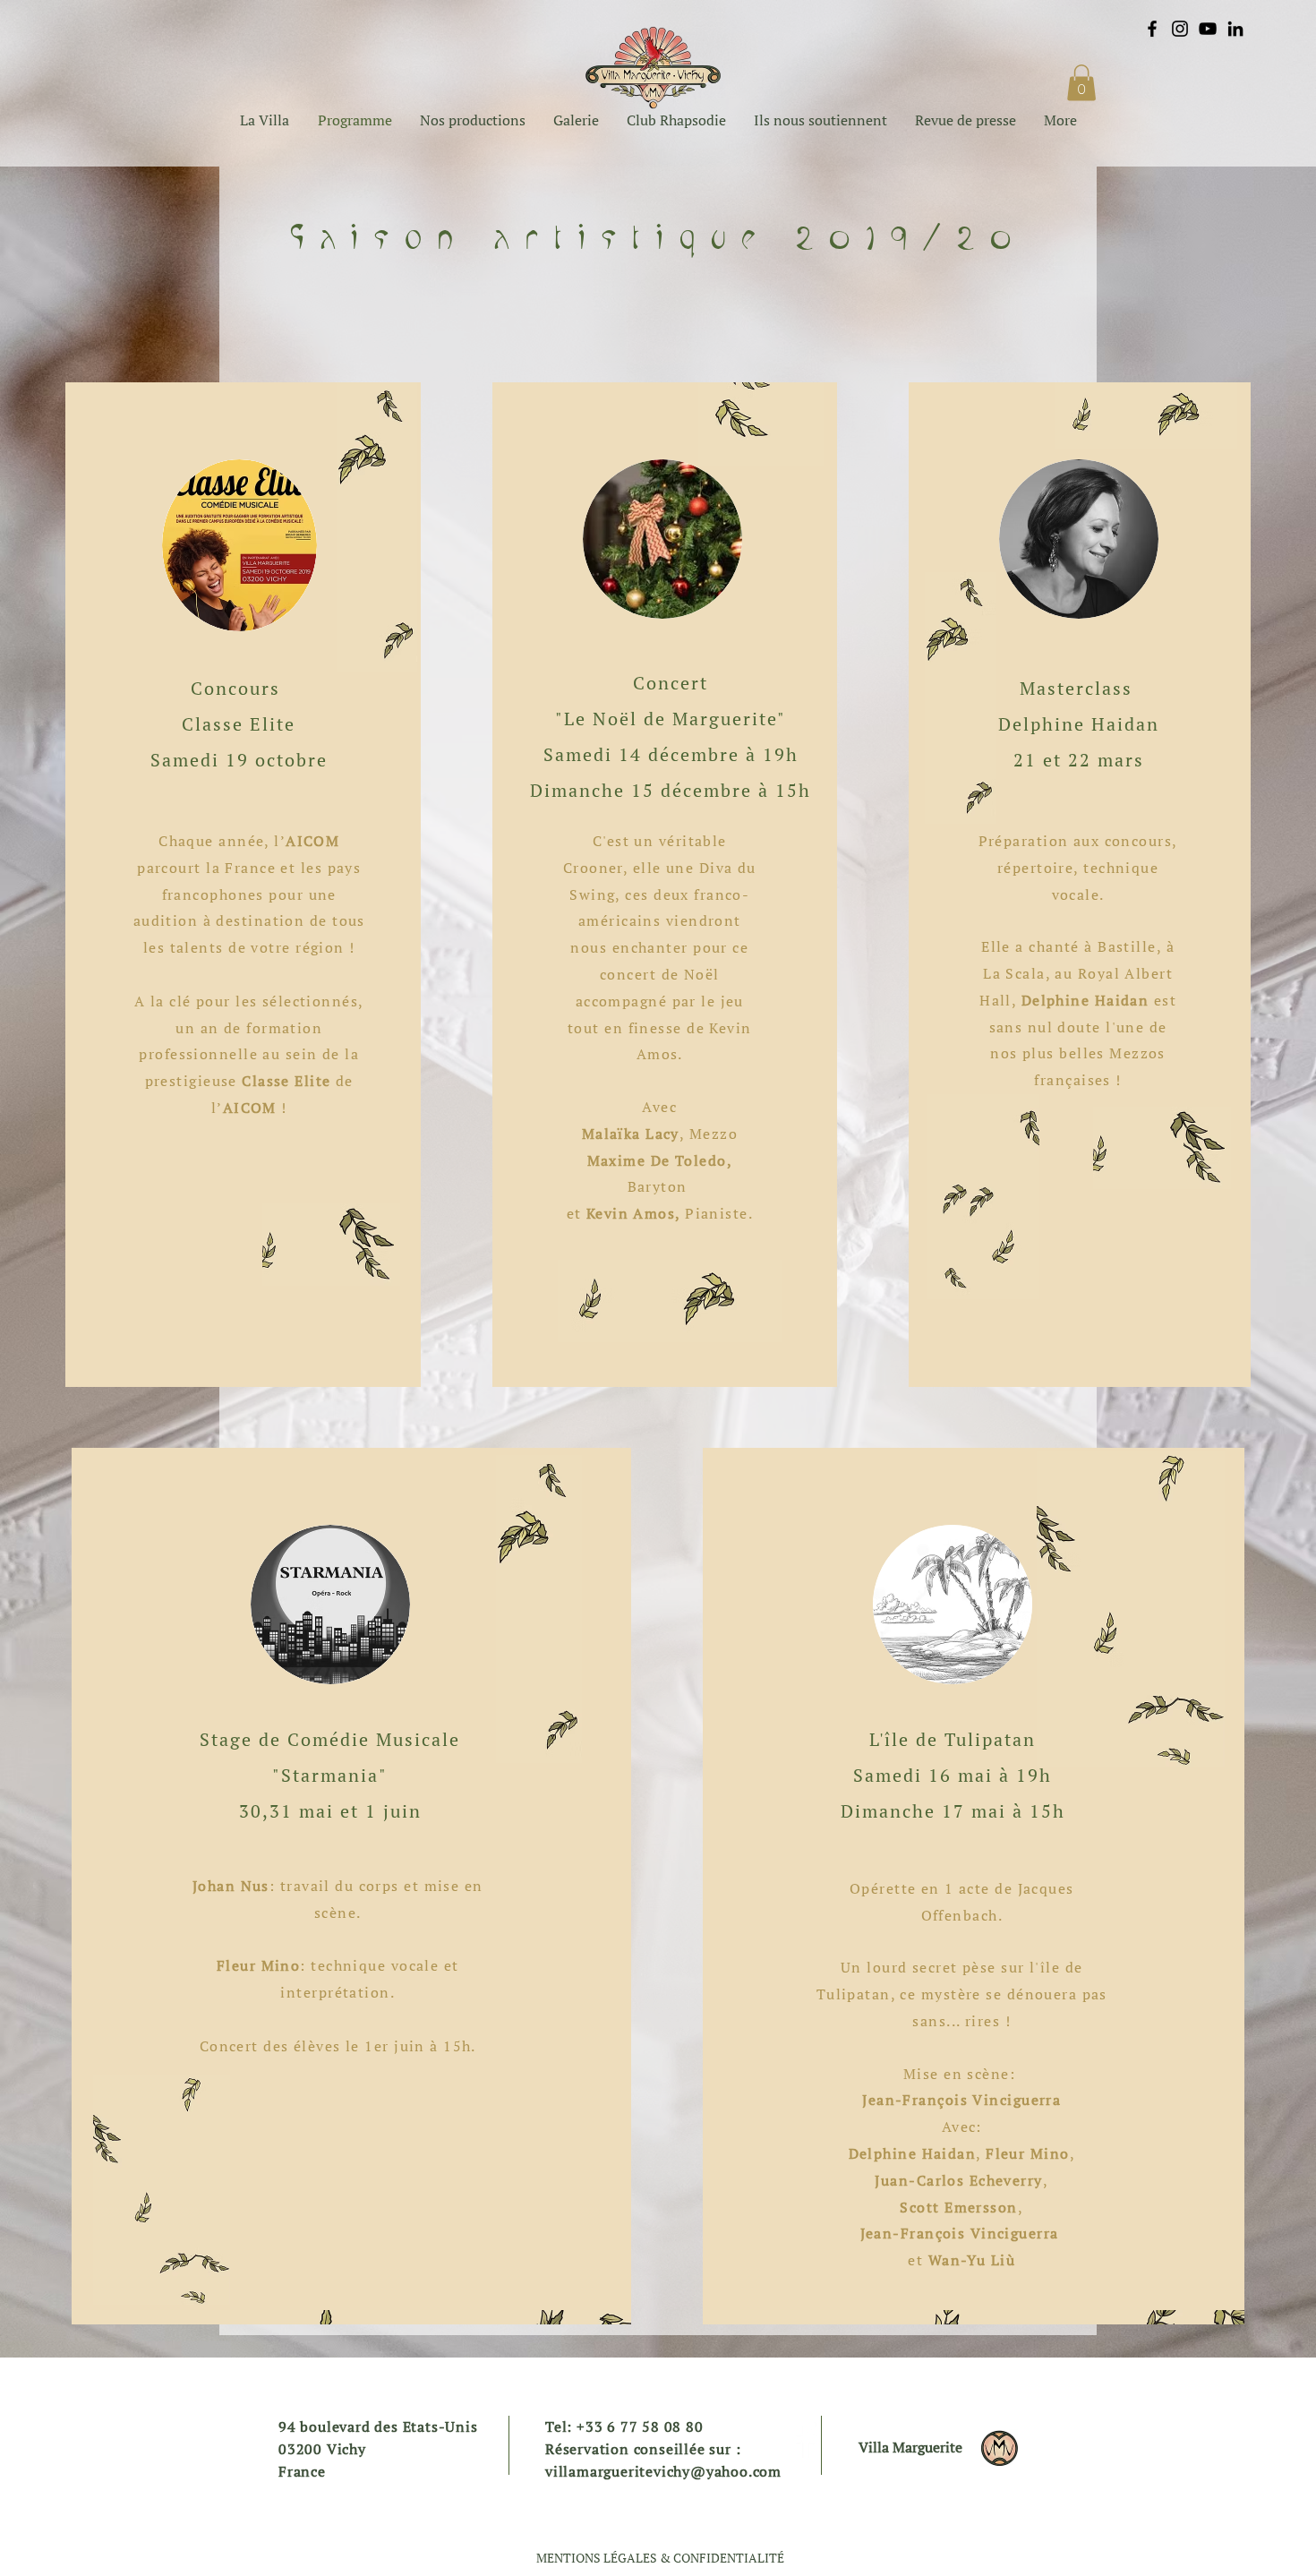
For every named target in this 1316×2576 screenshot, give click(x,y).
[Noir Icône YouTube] (1208, 29)
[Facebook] (1152, 29)
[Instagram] (1180, 29)
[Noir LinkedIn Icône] (1235, 29)
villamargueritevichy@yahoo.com (663, 2471)
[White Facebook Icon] (806, 2440)
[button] (1081, 83)
